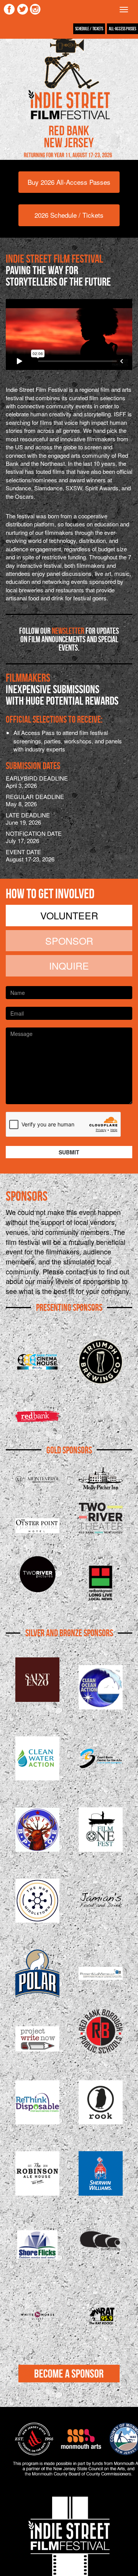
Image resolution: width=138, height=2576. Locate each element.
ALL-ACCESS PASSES (122, 29)
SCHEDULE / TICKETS (89, 29)
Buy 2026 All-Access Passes (69, 182)
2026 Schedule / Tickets (69, 215)
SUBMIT (69, 1152)
